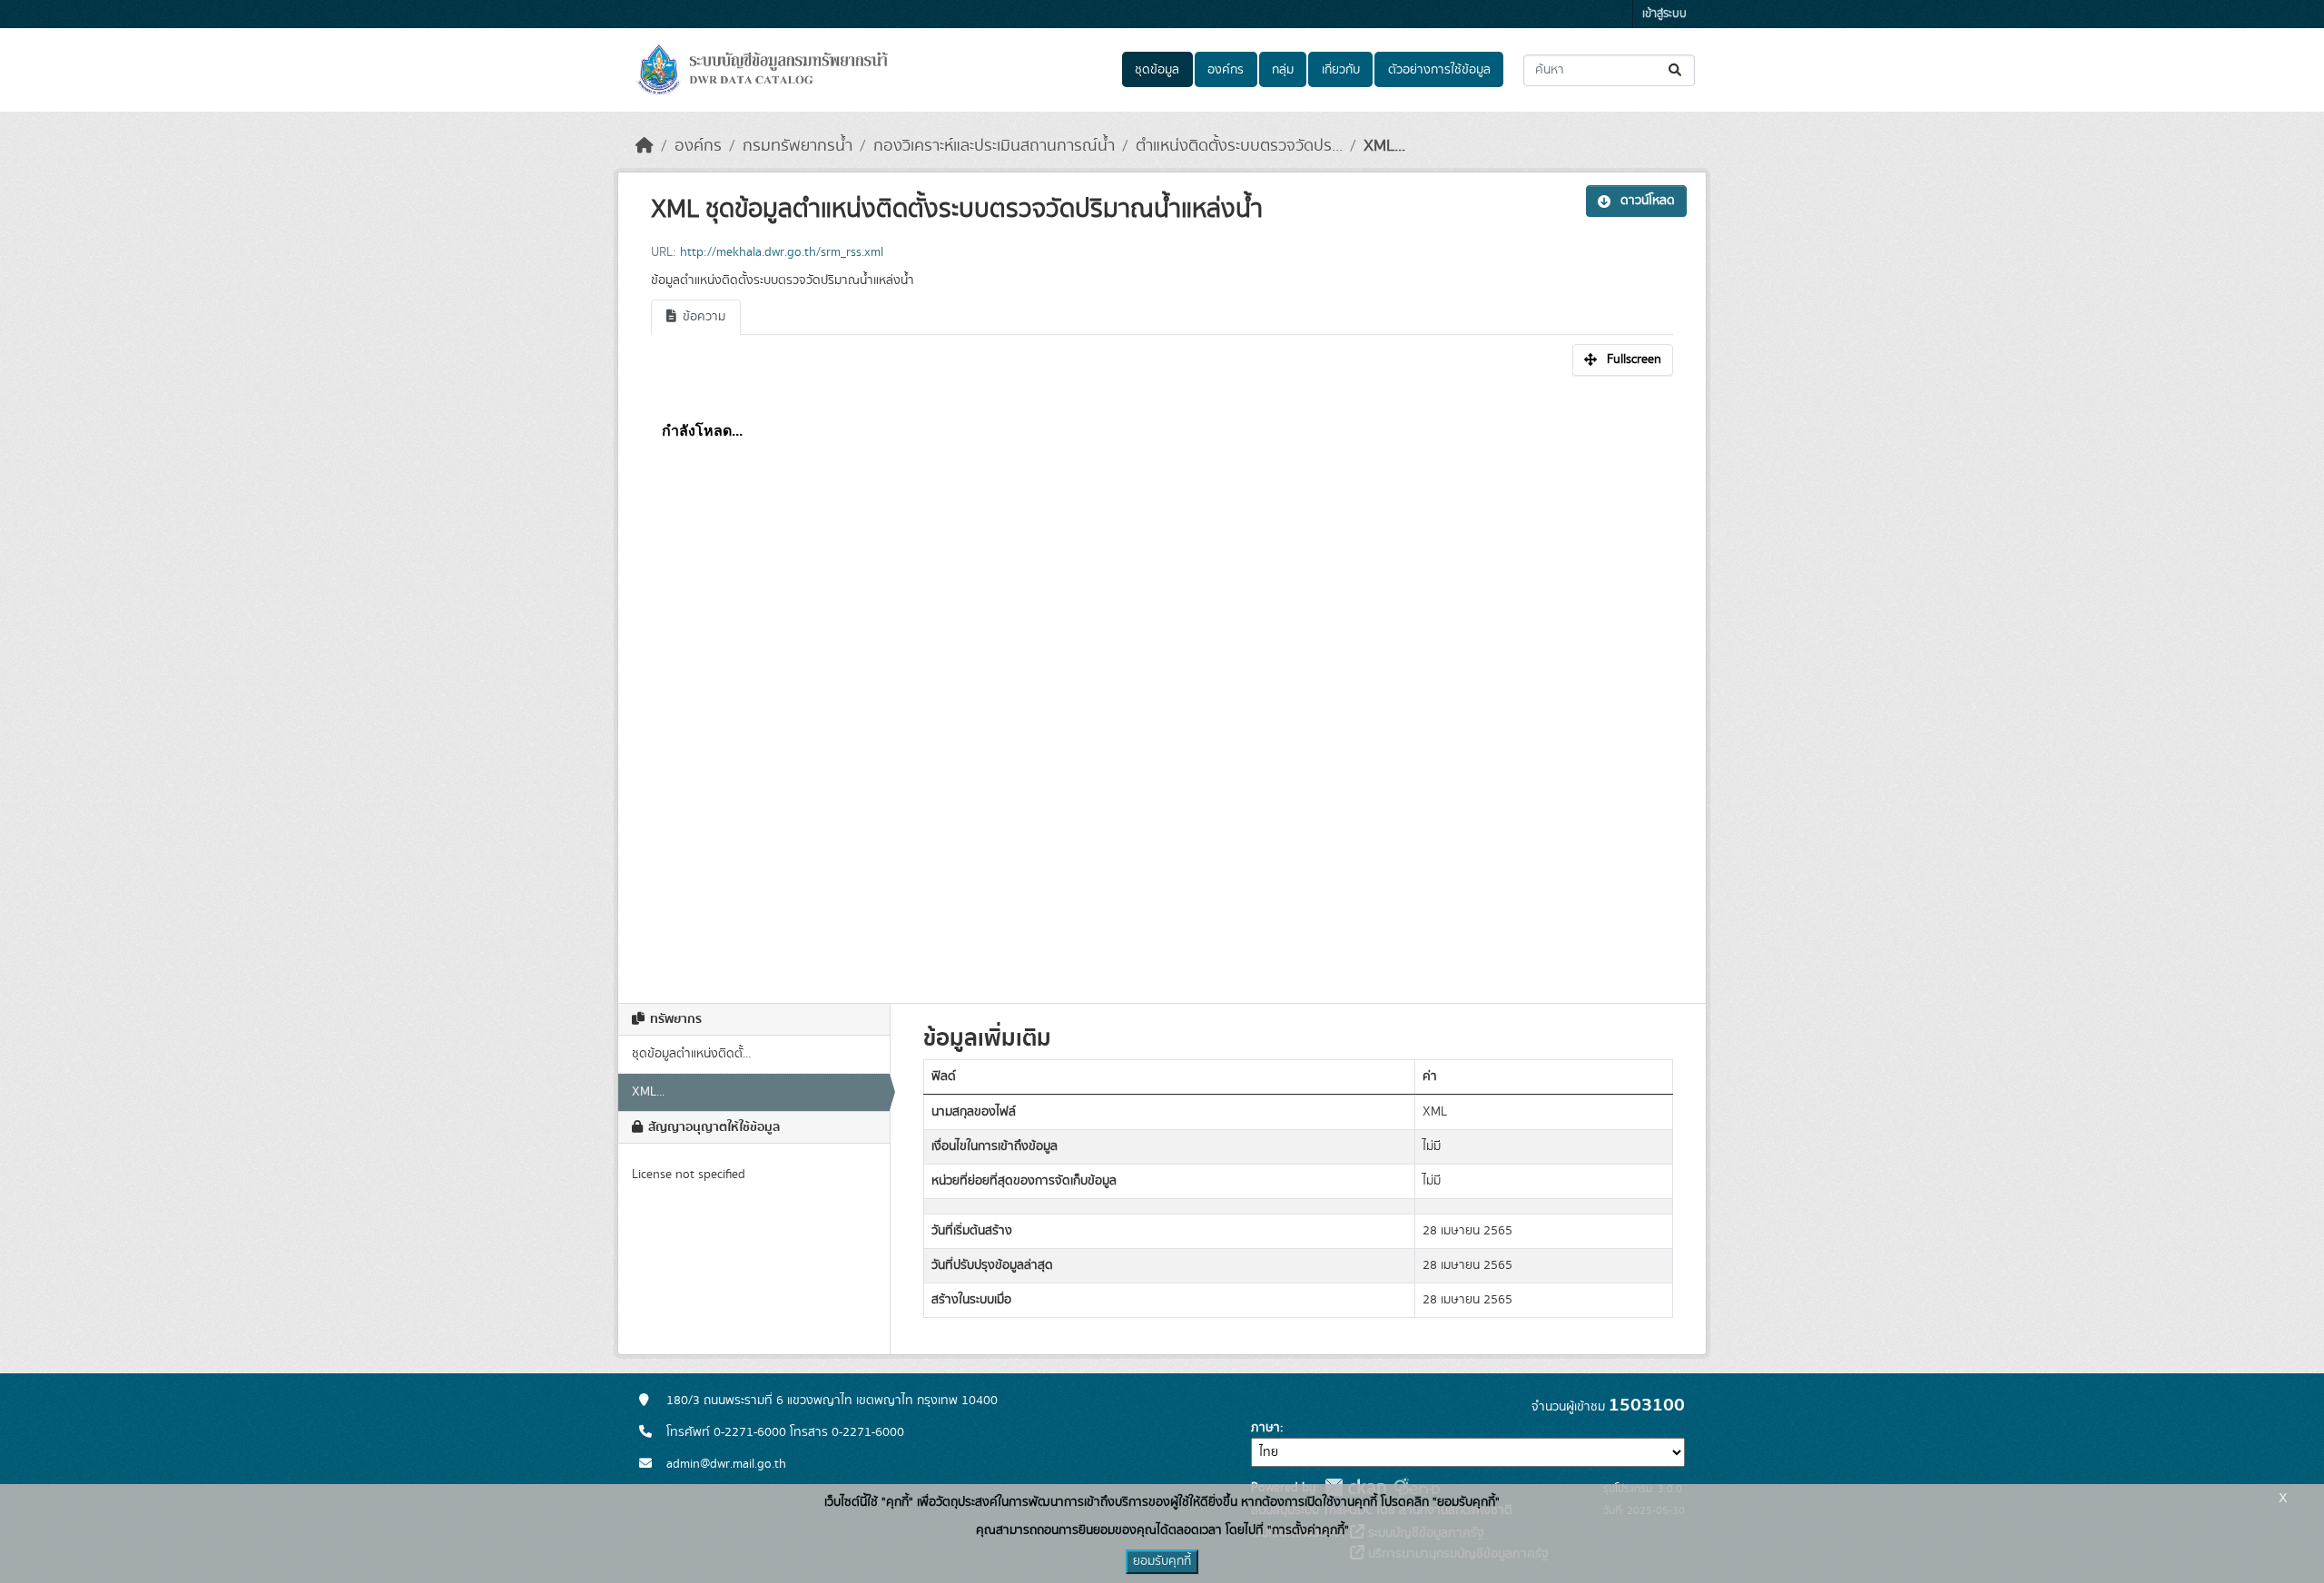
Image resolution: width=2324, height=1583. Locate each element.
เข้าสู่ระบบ (1664, 14)
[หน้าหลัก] (645, 146)
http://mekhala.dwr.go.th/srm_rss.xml (782, 252)
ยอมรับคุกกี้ (1162, 1561)
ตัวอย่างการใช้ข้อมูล (1439, 70)
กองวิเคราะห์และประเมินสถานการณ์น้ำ (994, 146)
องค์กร (1226, 70)
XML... (1384, 146)
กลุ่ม (1283, 70)
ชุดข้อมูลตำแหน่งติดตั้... (691, 1054)
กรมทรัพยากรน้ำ (798, 146)
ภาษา (1265, 1428)
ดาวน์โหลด (1648, 201)
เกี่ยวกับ (1341, 70)
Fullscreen (1634, 359)
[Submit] (1676, 70)
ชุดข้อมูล (1157, 70)
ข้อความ (702, 317)
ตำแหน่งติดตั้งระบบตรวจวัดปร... (1239, 146)
